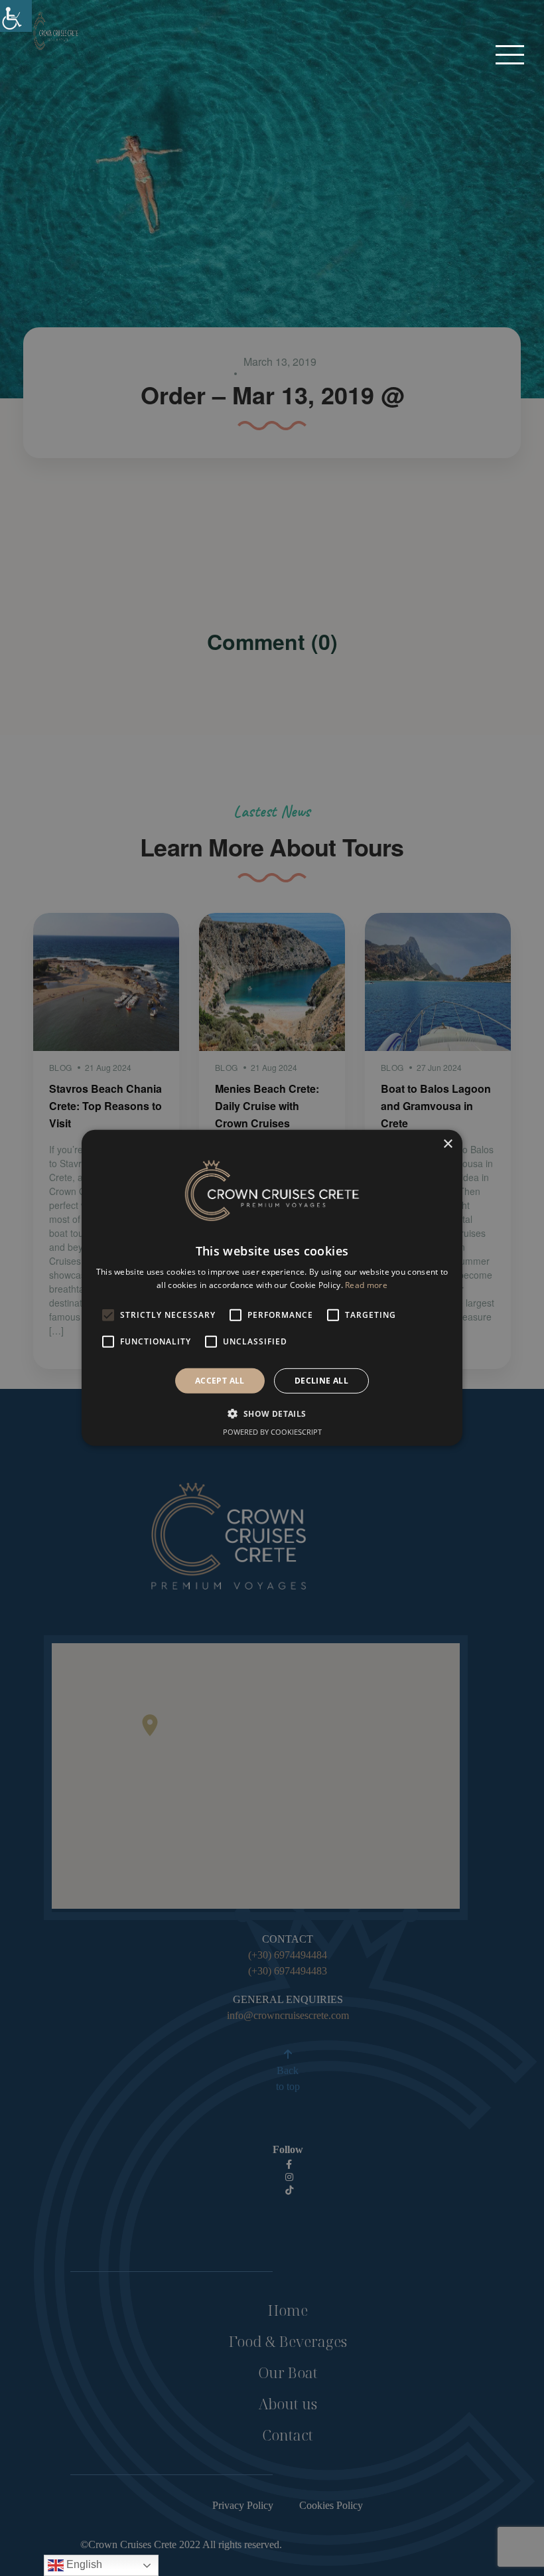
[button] (510, 54)
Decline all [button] (321, 1381)
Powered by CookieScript (272, 1432)
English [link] (83, 2564)
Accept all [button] (220, 1381)
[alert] (272, 1288)
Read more (366, 1285)
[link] (16, 16)
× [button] (447, 1144)
